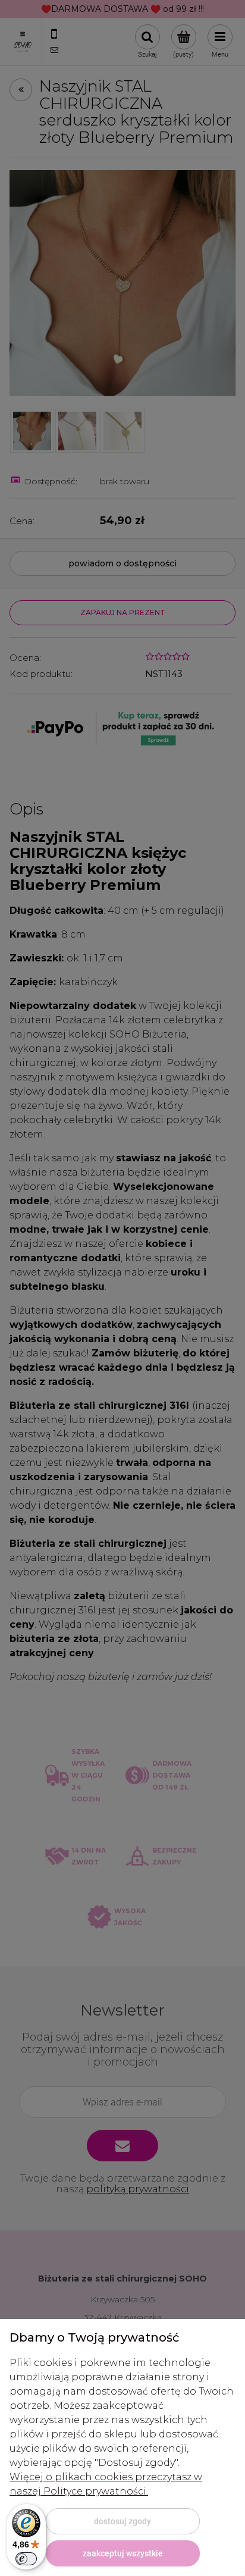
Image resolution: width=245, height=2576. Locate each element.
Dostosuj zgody (122, 2521)
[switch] (26, 2559)
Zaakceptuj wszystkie (123, 2553)
